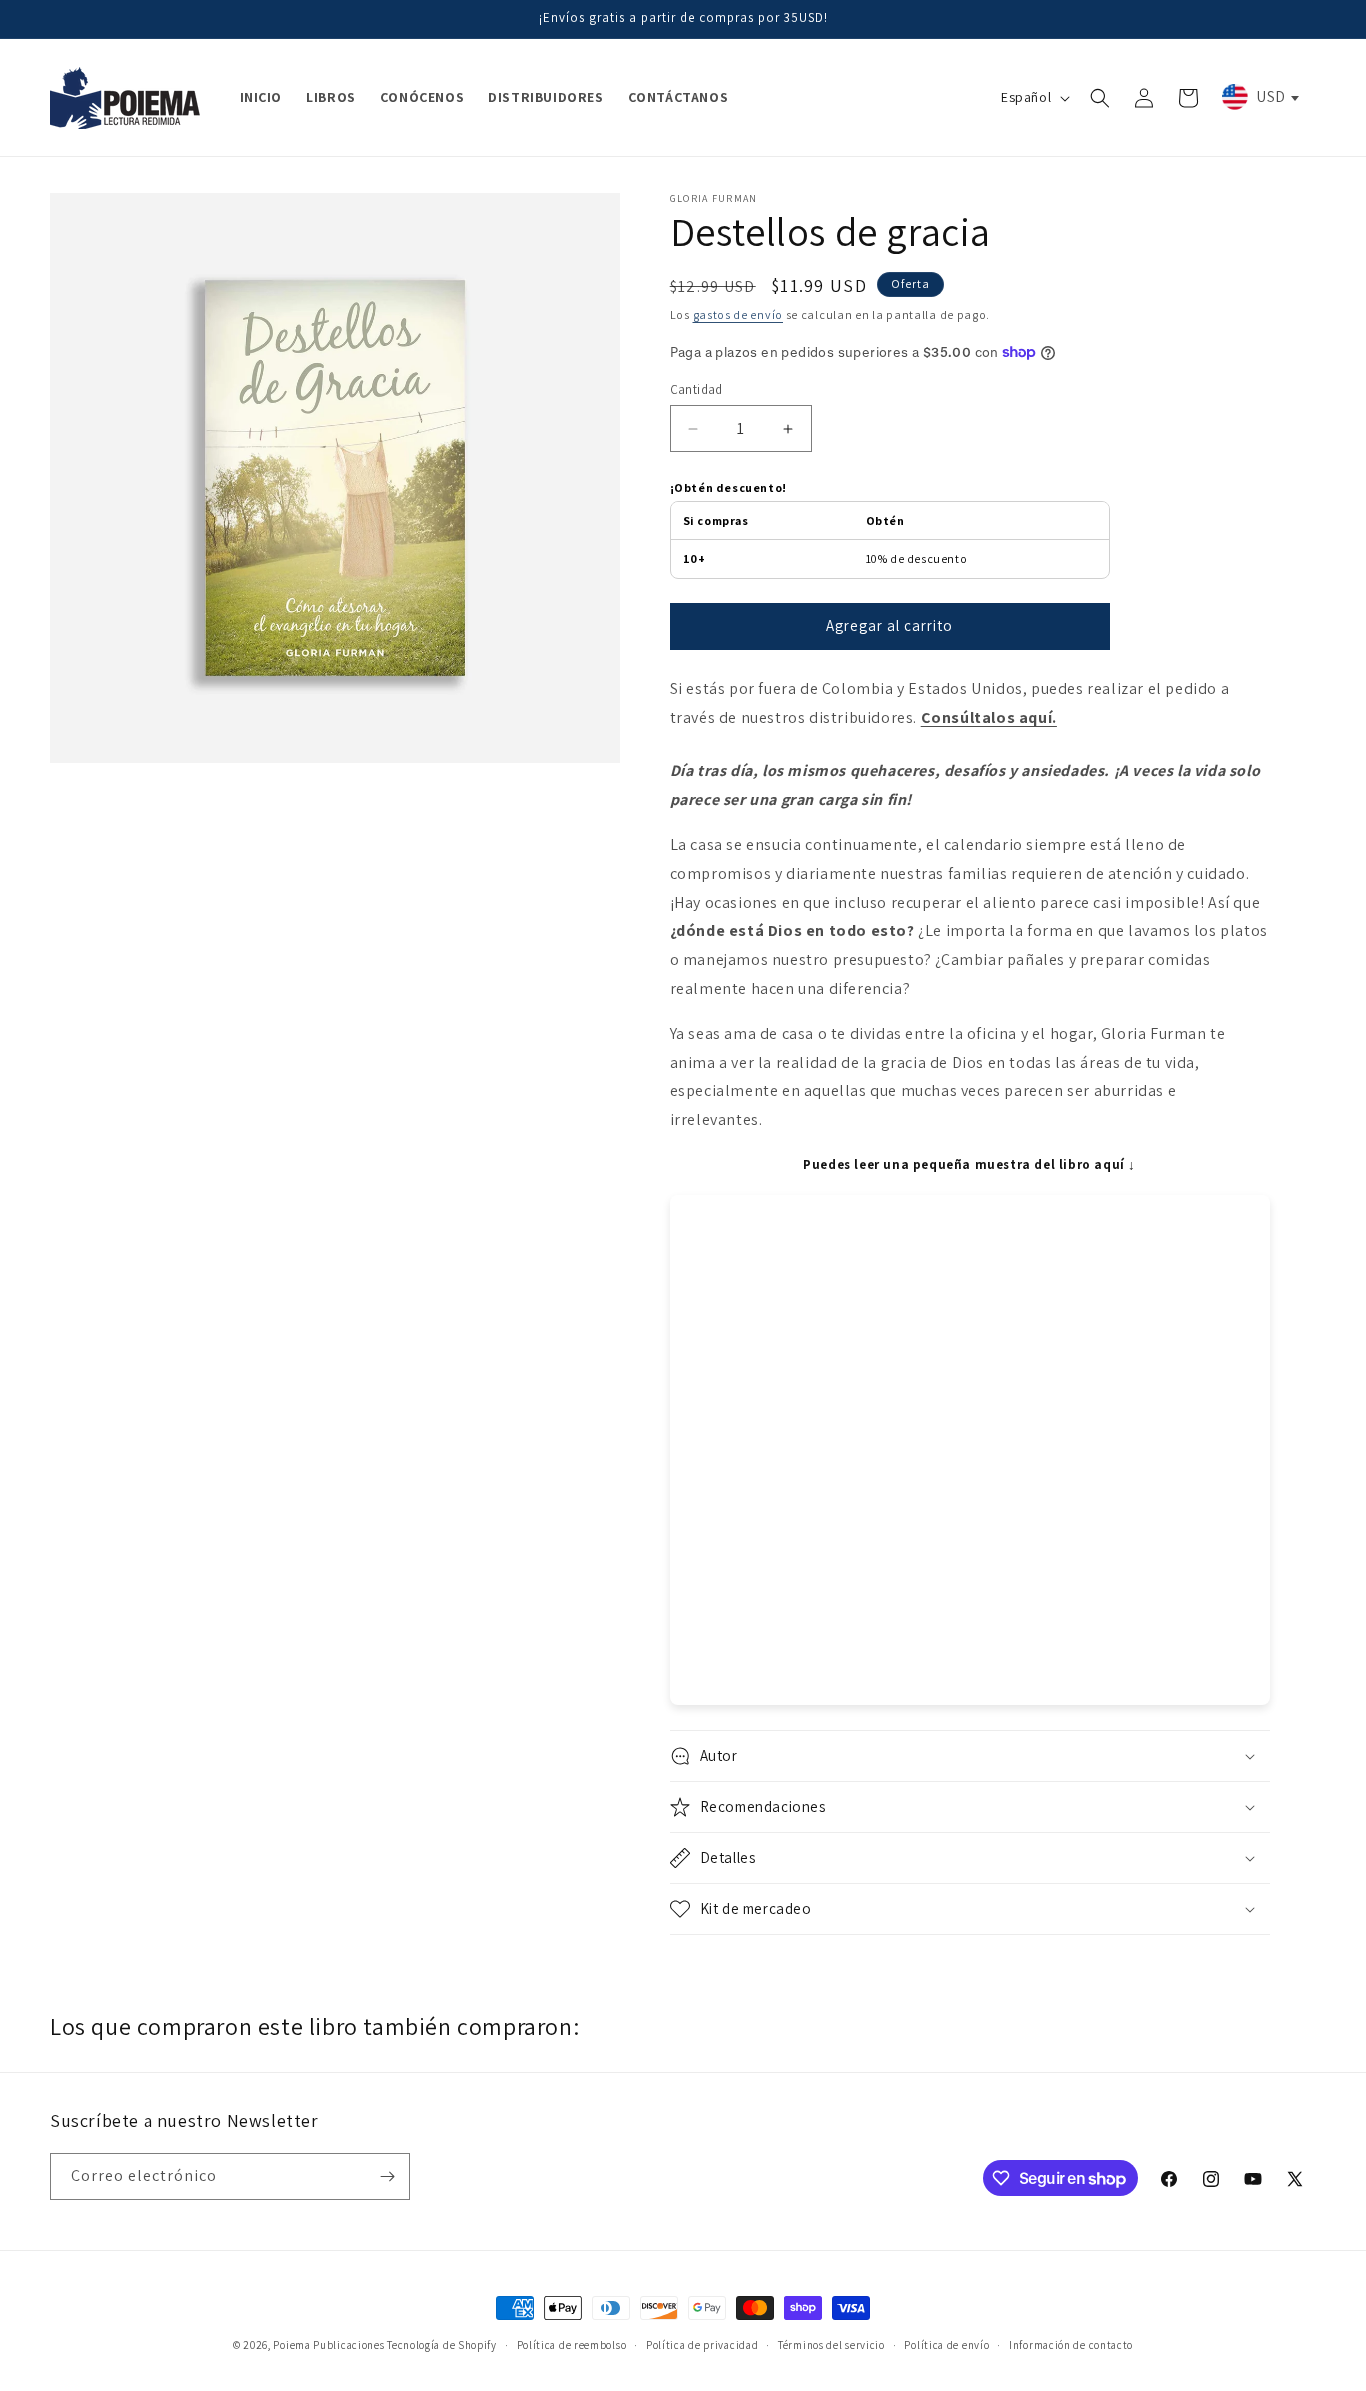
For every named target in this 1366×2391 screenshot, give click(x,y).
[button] (1100, 98)
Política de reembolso (572, 2345)
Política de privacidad (702, 2345)
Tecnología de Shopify (442, 2345)
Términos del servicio (831, 2345)
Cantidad (696, 389)
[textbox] (1259, 97)
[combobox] (1259, 97)
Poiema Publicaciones (328, 2345)
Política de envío (946, 2345)
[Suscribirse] (387, 2176)
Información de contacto (1071, 2345)
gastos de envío (738, 314)
